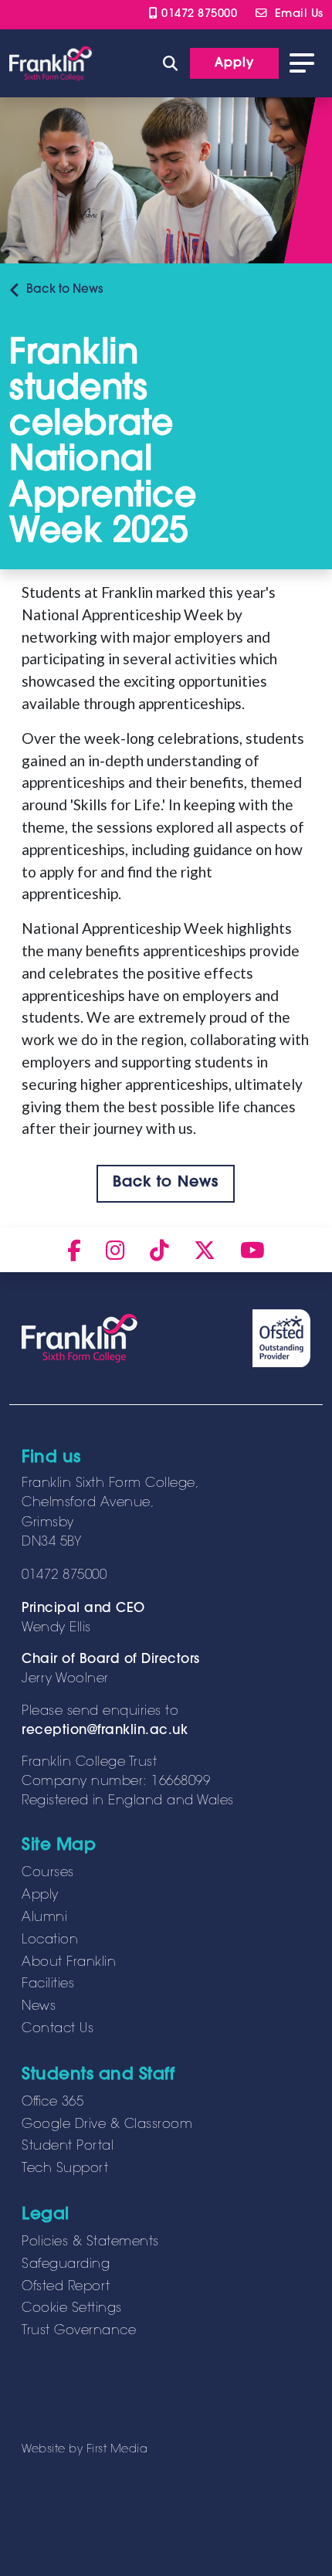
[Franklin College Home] (51, 64)
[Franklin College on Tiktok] (159, 1250)
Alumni (44, 1918)
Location (50, 1940)
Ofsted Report (66, 2287)
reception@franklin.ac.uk (105, 1731)
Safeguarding (66, 2265)
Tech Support (65, 2169)
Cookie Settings (72, 2309)
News (64, 290)
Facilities (48, 1984)
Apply (40, 1896)
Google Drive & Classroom (107, 2125)
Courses (48, 1873)
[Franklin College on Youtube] (252, 1250)
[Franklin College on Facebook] (74, 1250)
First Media (117, 2450)
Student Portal (68, 2147)
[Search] (170, 63)
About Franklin (69, 1963)
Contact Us (58, 2029)
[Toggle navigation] (302, 63)
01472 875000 (197, 14)
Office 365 (53, 2103)
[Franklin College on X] (205, 1250)
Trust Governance (79, 2331)
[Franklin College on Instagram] (115, 1250)
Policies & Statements (90, 2242)
